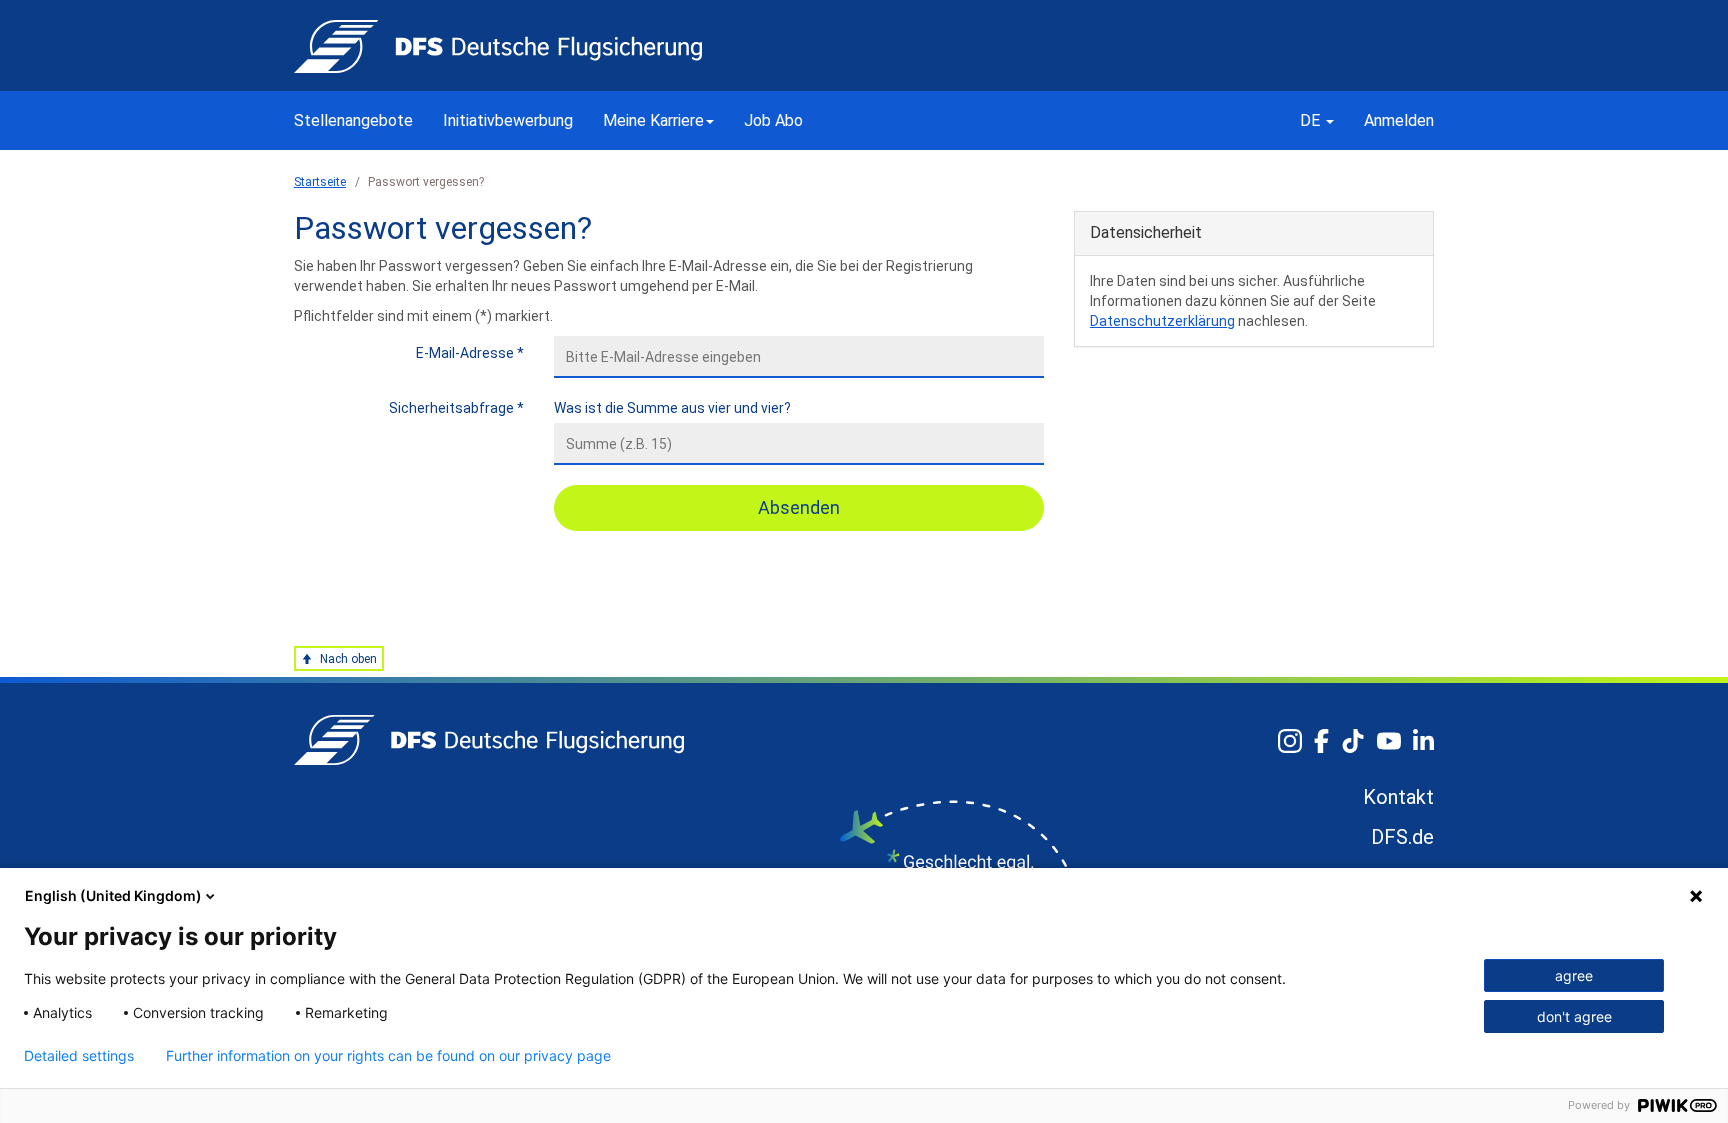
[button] (658, 120)
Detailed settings (79, 1056)
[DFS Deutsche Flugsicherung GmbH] (489, 740)
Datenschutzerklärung (1162, 321)
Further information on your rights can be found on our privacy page (388, 1056)
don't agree (1574, 1016)
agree (1574, 975)
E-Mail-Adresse (470, 353)
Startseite (320, 182)
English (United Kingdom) (113, 895)
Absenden (799, 507)
